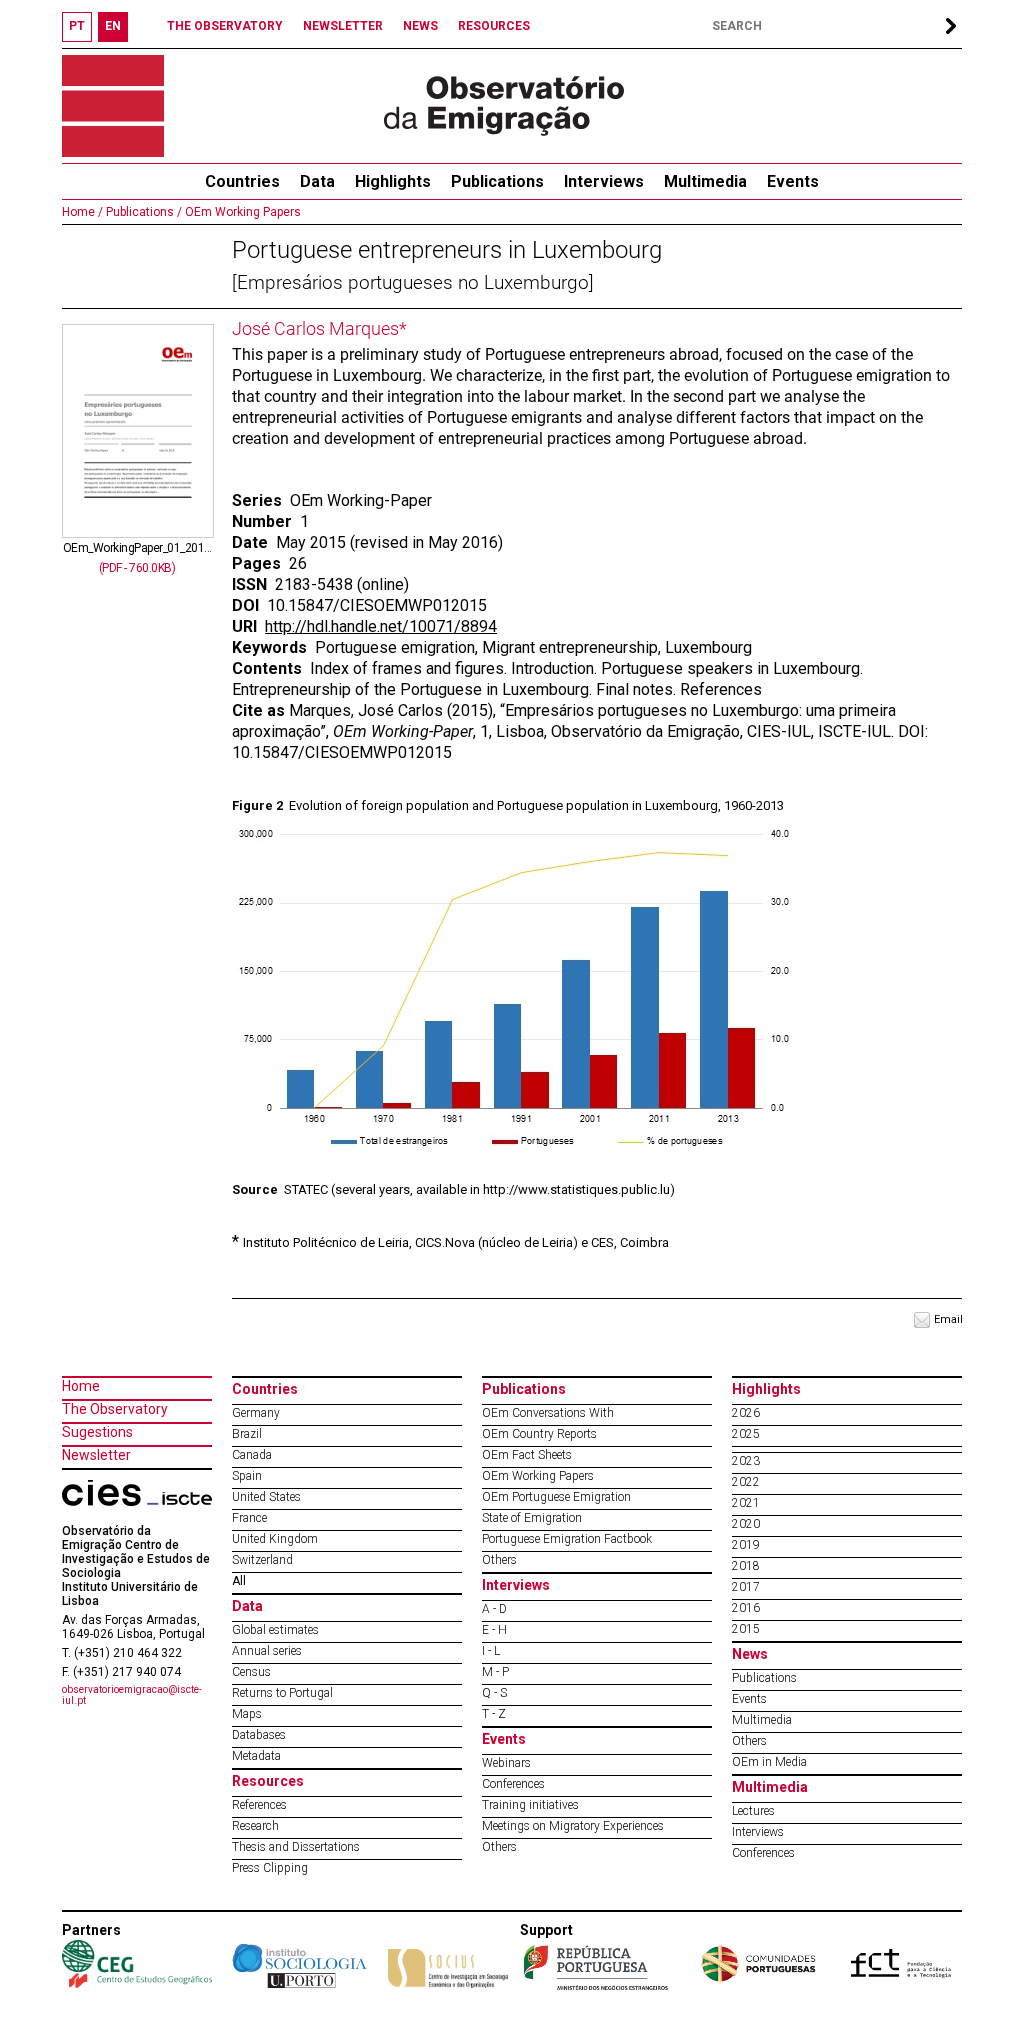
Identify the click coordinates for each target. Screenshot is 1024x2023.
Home (81, 1386)
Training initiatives (530, 1805)
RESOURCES (494, 26)
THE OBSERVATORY (225, 26)
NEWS (420, 26)
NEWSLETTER (343, 26)
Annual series (267, 1651)
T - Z (494, 1714)
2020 (746, 1524)
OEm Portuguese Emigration (556, 1497)
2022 (746, 1482)
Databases (259, 1735)
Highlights (393, 181)
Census (251, 1672)
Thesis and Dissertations (296, 1847)
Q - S (494, 1693)
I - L (491, 1651)
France (249, 1518)
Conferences (513, 1784)
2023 (746, 1461)
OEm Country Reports (539, 1434)
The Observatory (115, 1409)
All (239, 1581)
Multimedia (705, 181)
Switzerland (262, 1560)
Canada (252, 1455)
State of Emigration (532, 1518)
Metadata (256, 1756)
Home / (82, 212)
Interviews (604, 181)
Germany (256, 1413)
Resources (268, 1781)
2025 (746, 1434)
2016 (746, 1608)
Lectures (753, 1811)
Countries (265, 1389)
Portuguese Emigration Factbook (567, 1539)
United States (266, 1497)
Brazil (247, 1434)
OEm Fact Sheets (527, 1455)
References (259, 1805)
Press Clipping (270, 1868)
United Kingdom (275, 1539)
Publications (497, 181)
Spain (247, 1476)
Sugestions (97, 1432)
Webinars (506, 1763)
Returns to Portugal (282, 1693)
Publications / (142, 212)
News (750, 1654)
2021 (746, 1503)
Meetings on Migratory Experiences (573, 1826)
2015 (746, 1629)
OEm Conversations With (548, 1413)
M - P (495, 1672)
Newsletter (96, 1455)
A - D (494, 1609)
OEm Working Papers (241, 212)
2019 (746, 1545)
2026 (746, 1413)
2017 (746, 1587)
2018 (746, 1566)
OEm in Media (769, 1762)
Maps (247, 1714)
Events (793, 181)
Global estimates (275, 1630)
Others (499, 1560)
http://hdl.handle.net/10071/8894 (381, 626)
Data (317, 181)
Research (255, 1826)
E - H (494, 1630)
